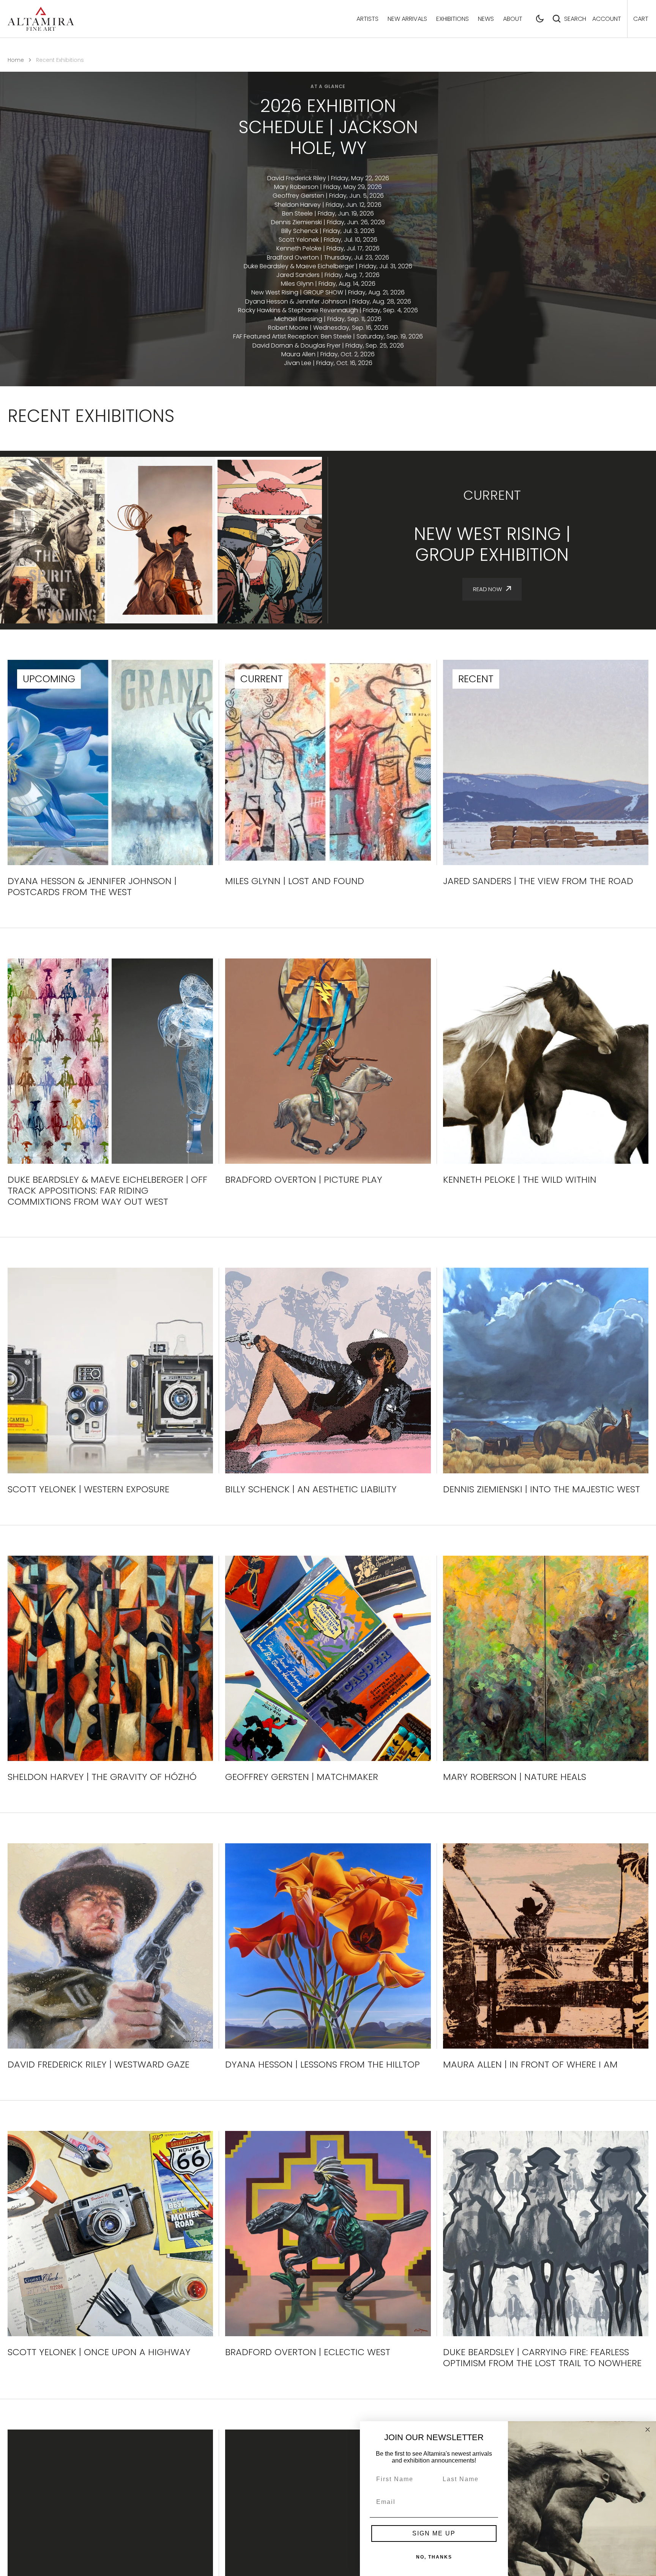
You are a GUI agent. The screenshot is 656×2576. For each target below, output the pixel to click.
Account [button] (607, 19)
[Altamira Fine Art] (41, 19)
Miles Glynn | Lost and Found (295, 881)
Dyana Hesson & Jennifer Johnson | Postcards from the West (92, 887)
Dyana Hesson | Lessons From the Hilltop (322, 2065)
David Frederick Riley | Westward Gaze (99, 2065)
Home (16, 60)
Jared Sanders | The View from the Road (538, 881)
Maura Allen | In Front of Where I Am (530, 2065)
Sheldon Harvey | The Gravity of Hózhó (102, 1777)
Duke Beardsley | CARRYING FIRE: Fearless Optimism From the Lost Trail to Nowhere (542, 2358)
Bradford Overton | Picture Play (304, 1180)
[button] (540, 19)
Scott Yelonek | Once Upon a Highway (99, 2352)
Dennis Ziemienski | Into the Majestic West (542, 1489)
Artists (367, 19)
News (486, 19)
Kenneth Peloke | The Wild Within (520, 1180)
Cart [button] (641, 19)
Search (575, 19)
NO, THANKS (434, 2557)
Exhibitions (453, 19)
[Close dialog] (648, 2430)
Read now (487, 589)
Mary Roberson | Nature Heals (515, 1777)
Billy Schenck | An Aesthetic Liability (311, 1489)
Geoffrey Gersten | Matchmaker (302, 1777)
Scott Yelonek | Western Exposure (88, 1489)
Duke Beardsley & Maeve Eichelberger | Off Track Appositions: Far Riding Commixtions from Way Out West (107, 1191)
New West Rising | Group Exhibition (492, 544)
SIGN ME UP (434, 2533)
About (513, 19)
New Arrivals (407, 19)
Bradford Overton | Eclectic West (308, 2352)
